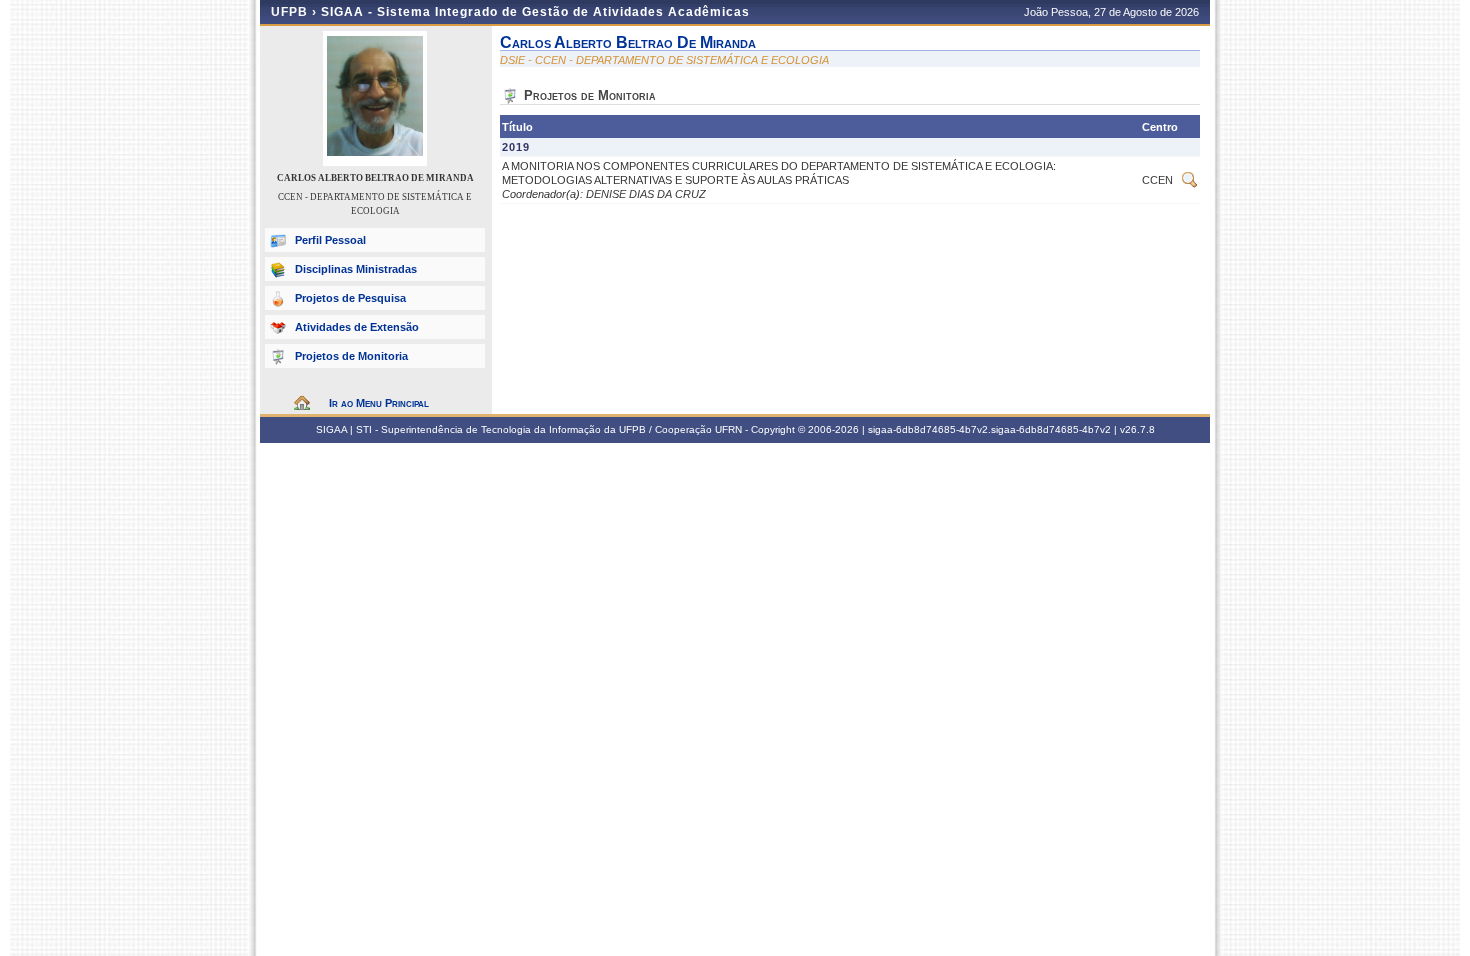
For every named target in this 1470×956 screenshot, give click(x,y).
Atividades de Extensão (357, 327)
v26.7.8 (1137, 429)
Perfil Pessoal (330, 240)
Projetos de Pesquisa (350, 298)
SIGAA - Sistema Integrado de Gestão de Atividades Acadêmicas (535, 12)
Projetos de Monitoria (351, 356)
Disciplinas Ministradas (356, 269)
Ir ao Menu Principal (379, 403)
